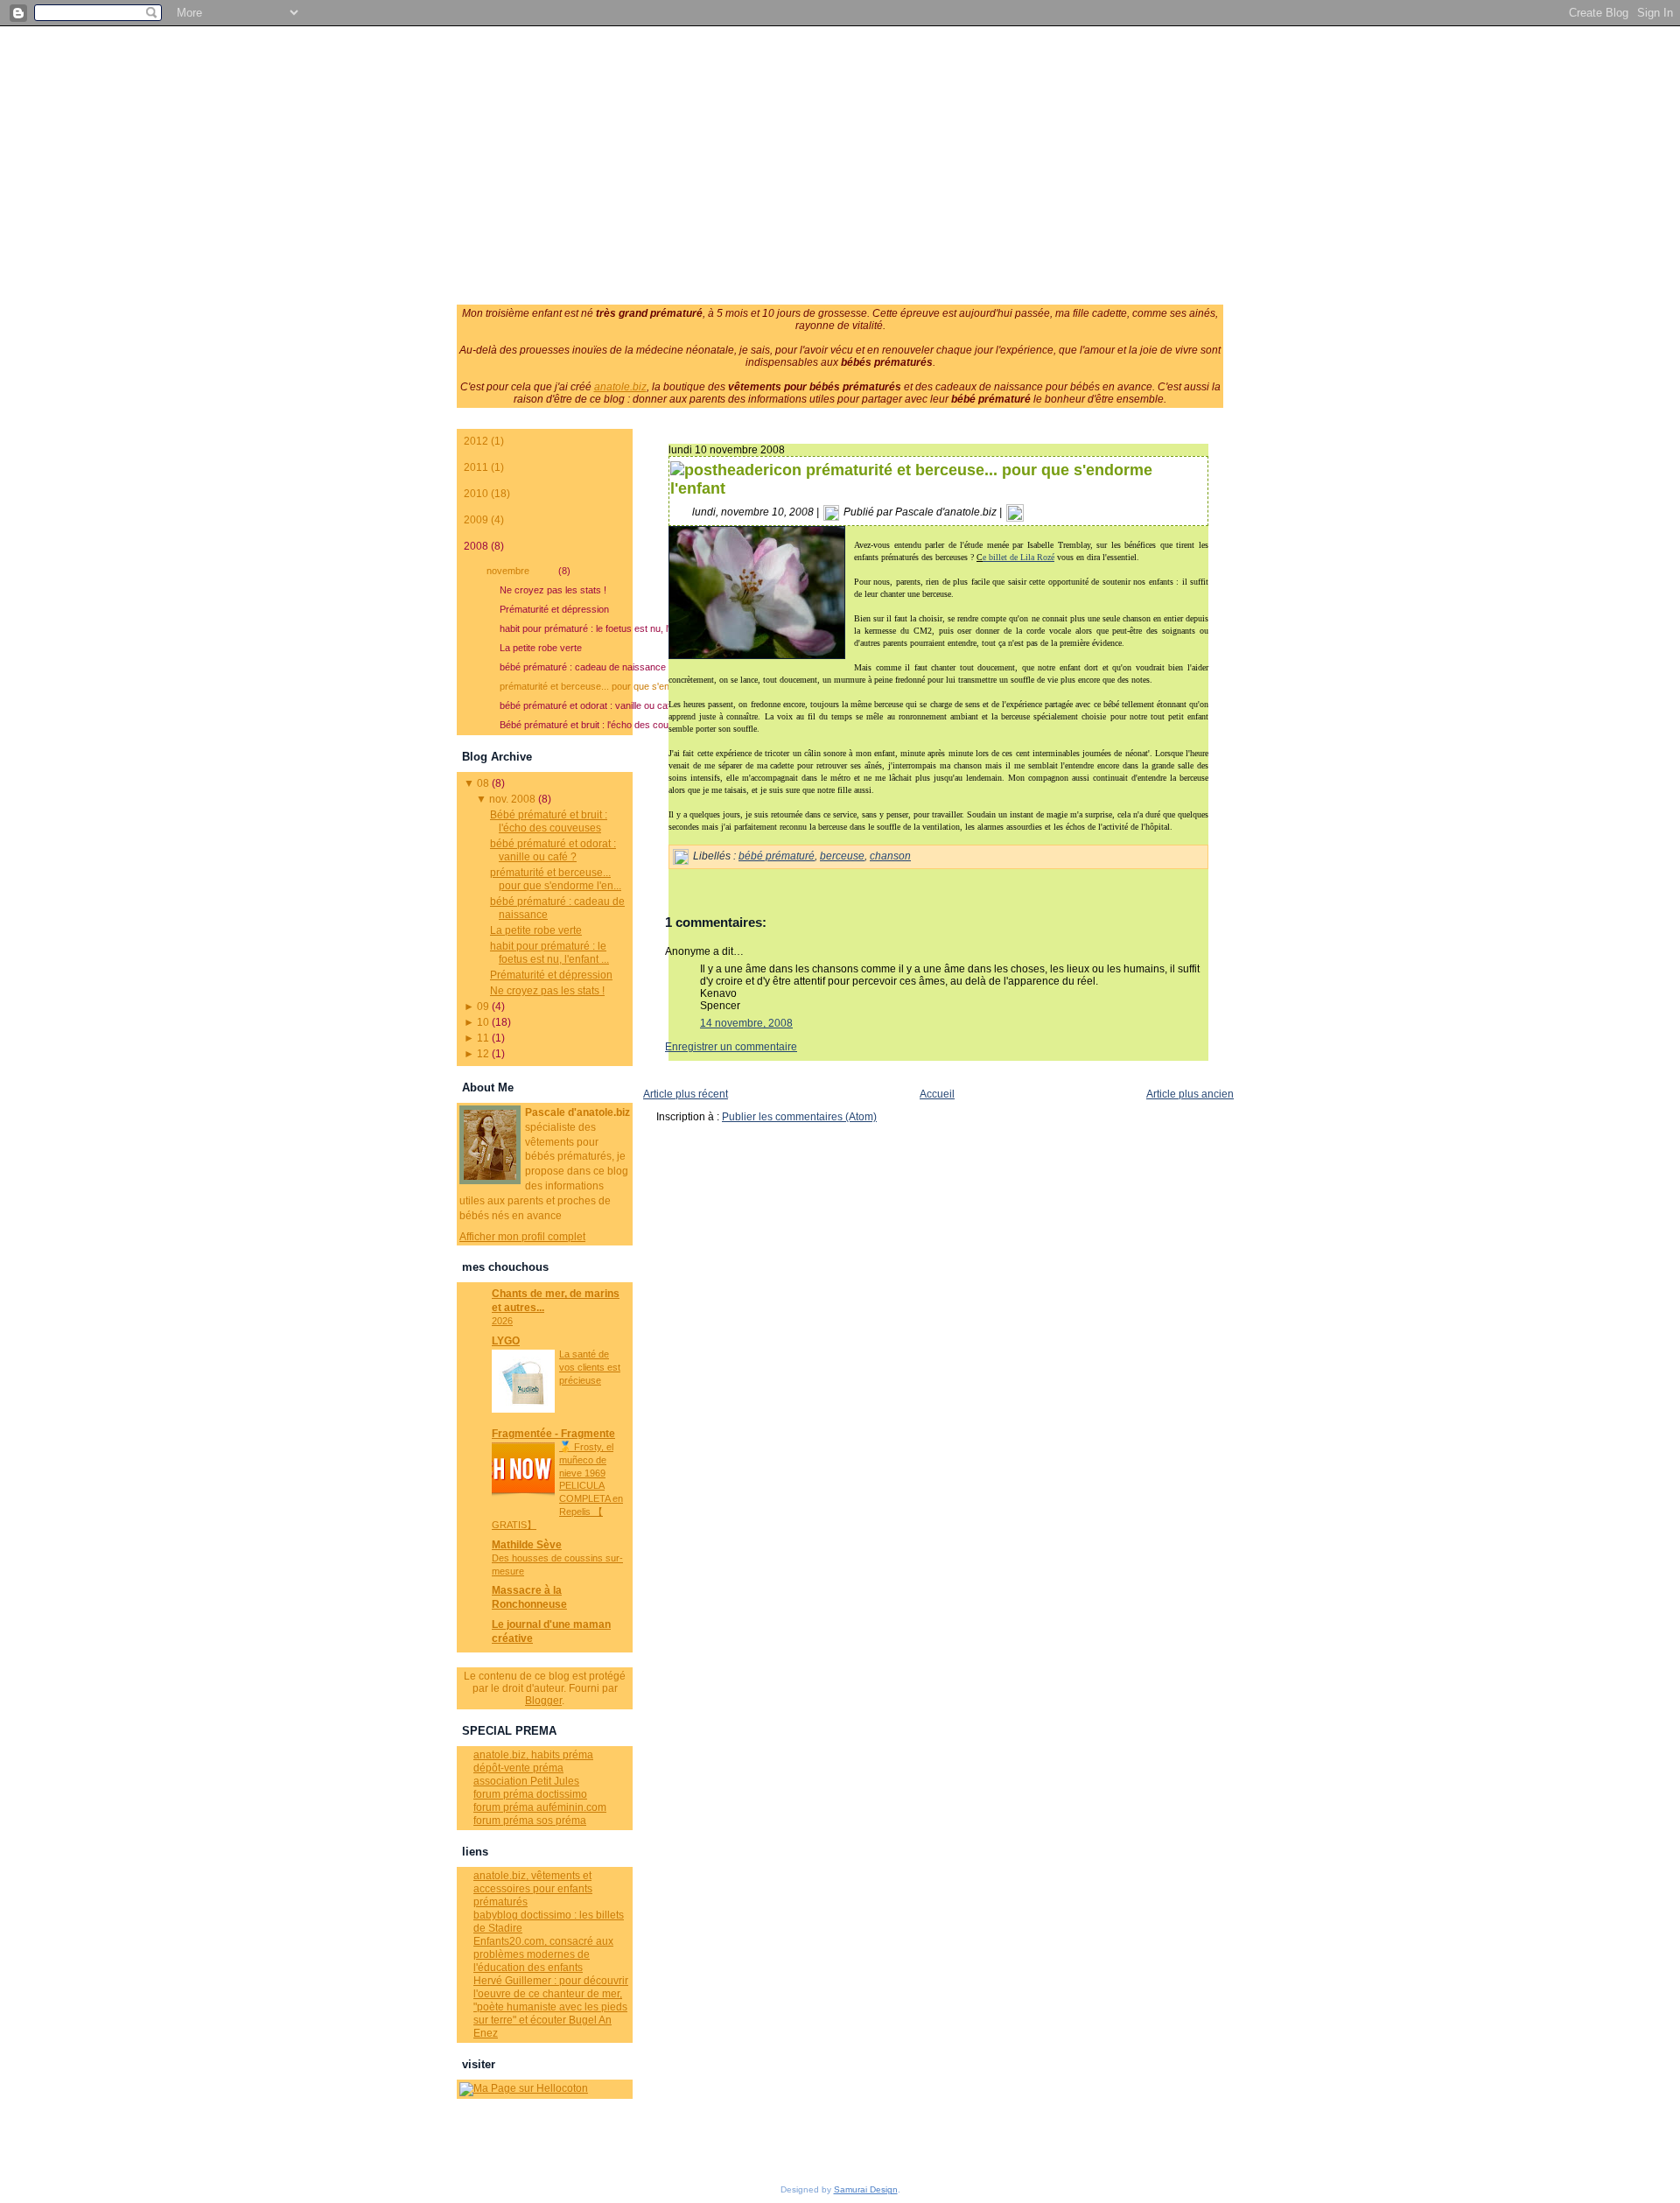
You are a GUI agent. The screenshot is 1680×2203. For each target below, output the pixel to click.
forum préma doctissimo (530, 1794)
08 (483, 783)
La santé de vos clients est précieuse (590, 1367)
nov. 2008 (512, 799)
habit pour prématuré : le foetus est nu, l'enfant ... (566, 628)
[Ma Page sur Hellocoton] (524, 2088)
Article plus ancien (1190, 1094)
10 (483, 1022)
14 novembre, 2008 (746, 1023)
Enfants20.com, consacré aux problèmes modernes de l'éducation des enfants (543, 1954)
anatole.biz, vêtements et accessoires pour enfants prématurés (533, 1889)
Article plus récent (686, 1094)
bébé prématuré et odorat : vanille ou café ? (566, 705)
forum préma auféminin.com (540, 1807)
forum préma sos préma (530, 1821)
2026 (502, 1321)
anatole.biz (620, 387)
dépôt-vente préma (518, 1768)
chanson (890, 856)
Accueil (937, 1094)
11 (483, 1038)
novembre (528, 571)
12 (483, 1054)
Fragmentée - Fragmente (553, 1434)
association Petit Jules (526, 1781)
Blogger (543, 1701)
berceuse (842, 856)
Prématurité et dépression (554, 609)
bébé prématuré (777, 856)
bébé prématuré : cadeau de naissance (566, 667)
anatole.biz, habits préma (533, 1755)
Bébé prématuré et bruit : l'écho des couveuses (566, 725)
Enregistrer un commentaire (731, 1047)
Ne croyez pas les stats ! (553, 590)
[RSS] (469, 2140)
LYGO (506, 1341)
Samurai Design (866, 2189)
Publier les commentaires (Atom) (799, 1117)
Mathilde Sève (527, 1545)
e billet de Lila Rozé (1018, 557)
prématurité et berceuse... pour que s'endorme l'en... (566, 686)
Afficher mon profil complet (522, 1237)
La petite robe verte (541, 648)
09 (483, 1007)
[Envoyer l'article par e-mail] (1015, 512)
